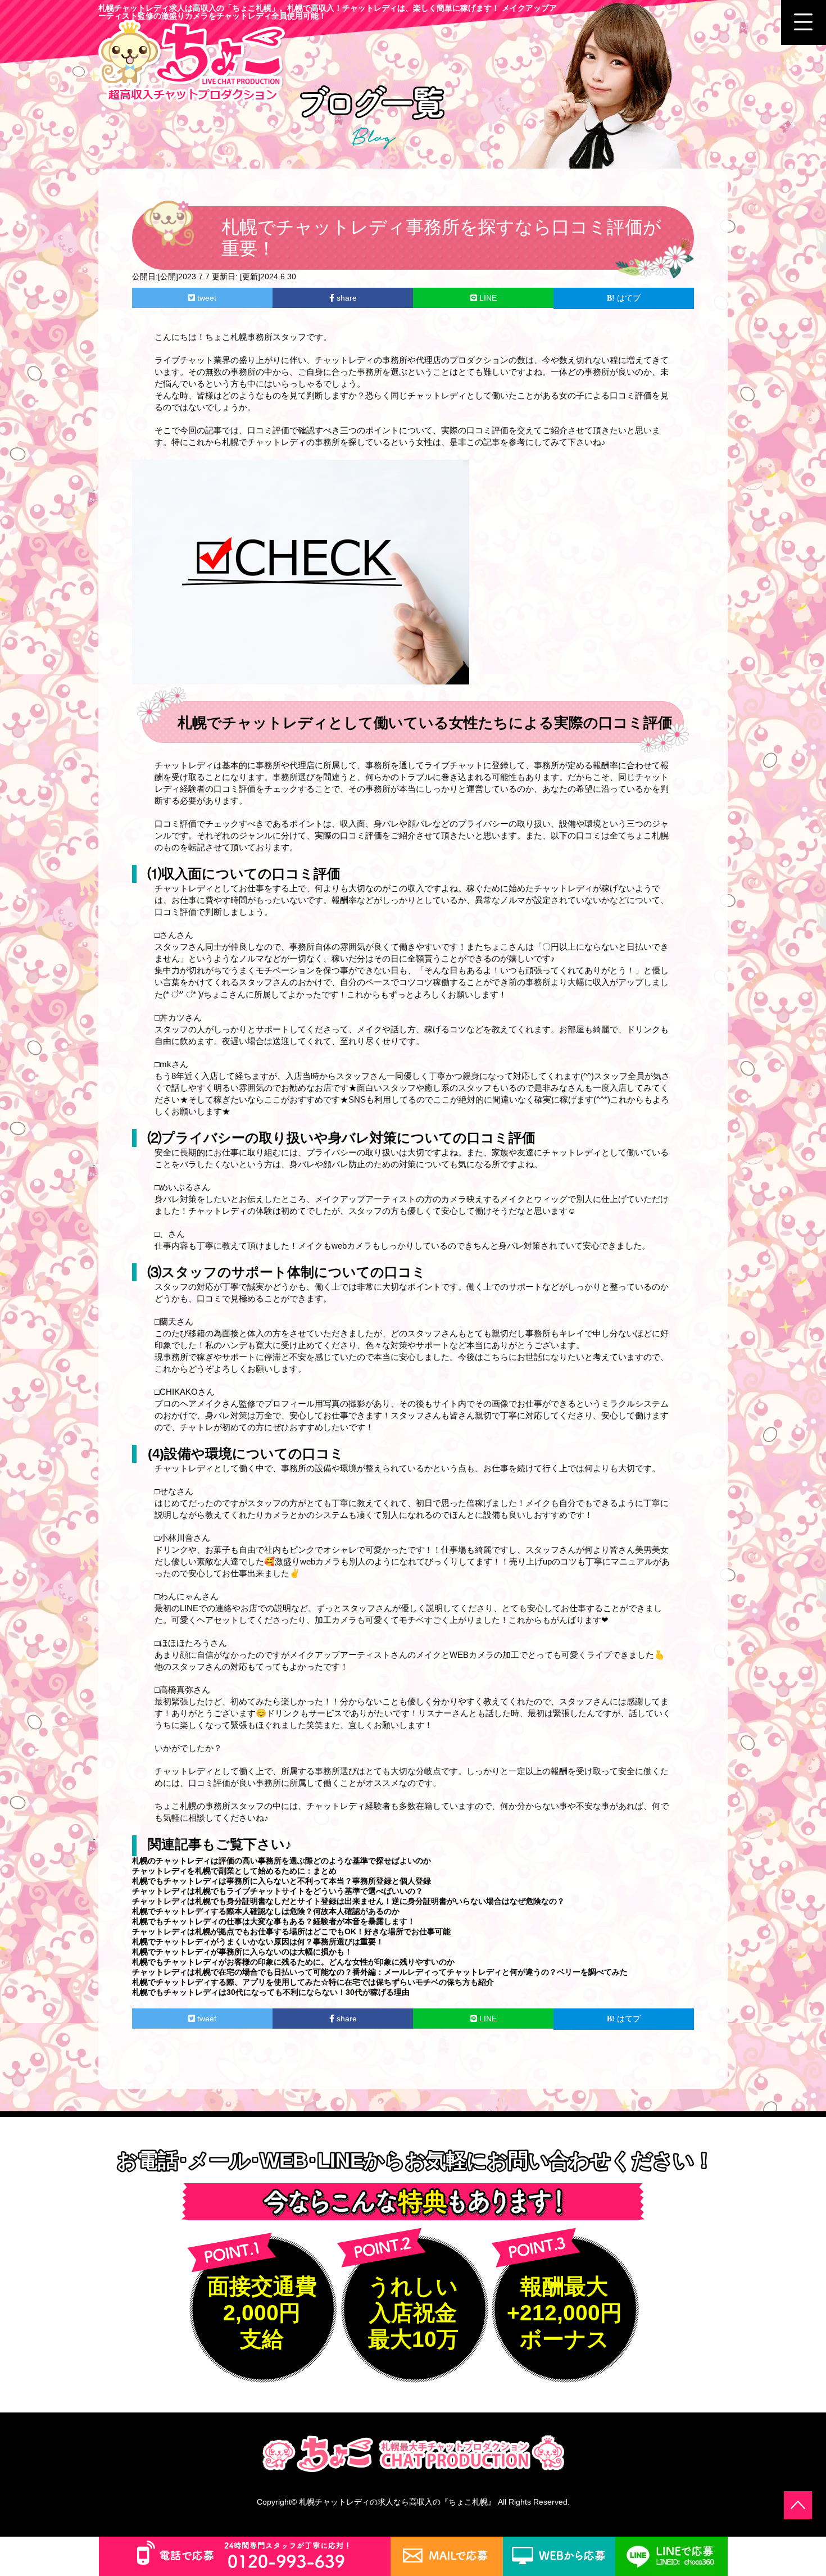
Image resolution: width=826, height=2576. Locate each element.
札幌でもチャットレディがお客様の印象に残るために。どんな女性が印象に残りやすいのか (293, 1962)
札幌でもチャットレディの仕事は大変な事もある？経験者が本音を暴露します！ (274, 1921)
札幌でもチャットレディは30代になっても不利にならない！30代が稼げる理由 (271, 1992)
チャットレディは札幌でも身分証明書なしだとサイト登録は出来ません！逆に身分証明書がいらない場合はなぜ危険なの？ (348, 1901)
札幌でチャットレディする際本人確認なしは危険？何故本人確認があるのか (266, 1911)
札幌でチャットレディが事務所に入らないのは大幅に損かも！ (242, 1952)
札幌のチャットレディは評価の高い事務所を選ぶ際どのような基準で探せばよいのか (282, 1861)
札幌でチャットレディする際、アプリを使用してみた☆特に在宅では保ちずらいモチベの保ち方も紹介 (313, 1982)
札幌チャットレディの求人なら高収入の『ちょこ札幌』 (397, 2502)
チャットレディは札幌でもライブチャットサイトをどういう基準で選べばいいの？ (278, 1891)
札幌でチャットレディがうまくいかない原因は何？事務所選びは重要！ (258, 1942)
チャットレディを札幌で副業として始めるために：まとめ (234, 1871)
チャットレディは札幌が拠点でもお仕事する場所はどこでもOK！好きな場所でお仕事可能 (291, 1931)
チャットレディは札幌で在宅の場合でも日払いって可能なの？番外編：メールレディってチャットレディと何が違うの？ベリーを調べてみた (380, 1972)
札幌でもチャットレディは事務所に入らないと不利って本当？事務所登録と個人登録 (282, 1881)
